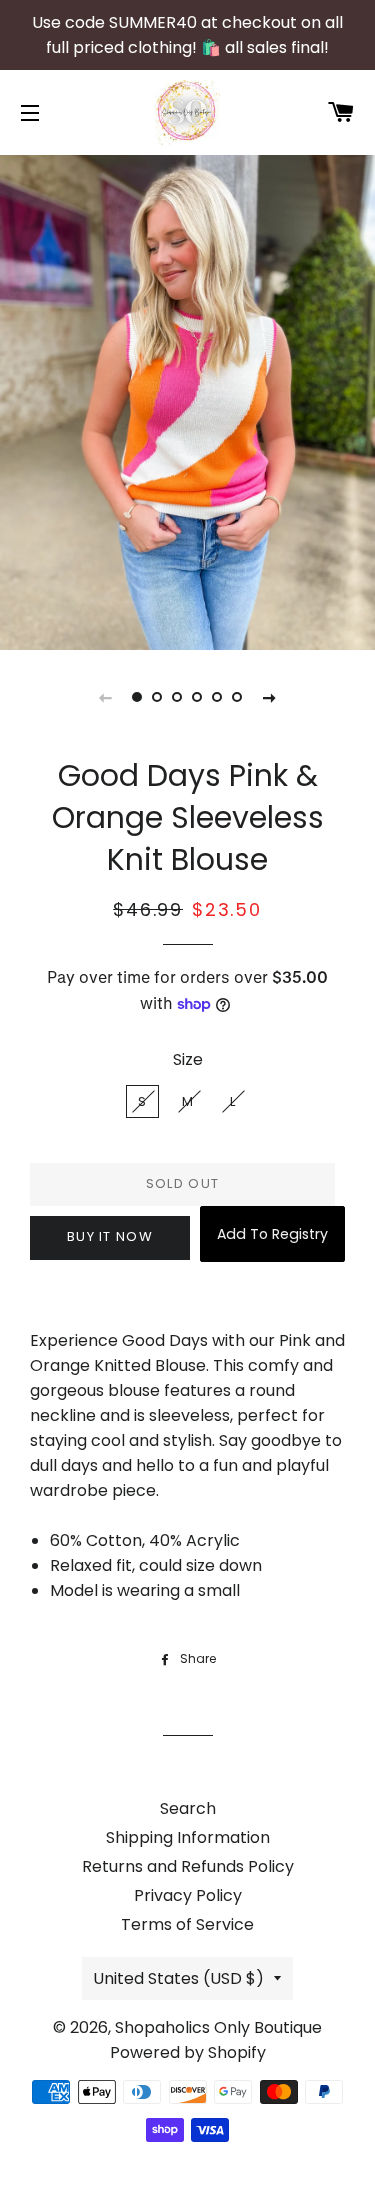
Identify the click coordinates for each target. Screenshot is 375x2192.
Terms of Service (187, 1924)
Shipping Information (188, 1837)
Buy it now (110, 1236)
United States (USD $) (178, 1978)
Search (188, 1808)
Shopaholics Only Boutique (218, 2027)
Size (188, 1059)
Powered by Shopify (188, 2052)
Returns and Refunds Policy (188, 1866)
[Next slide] (270, 697)
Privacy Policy (188, 1895)
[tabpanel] (187, 400)
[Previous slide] (106, 697)
